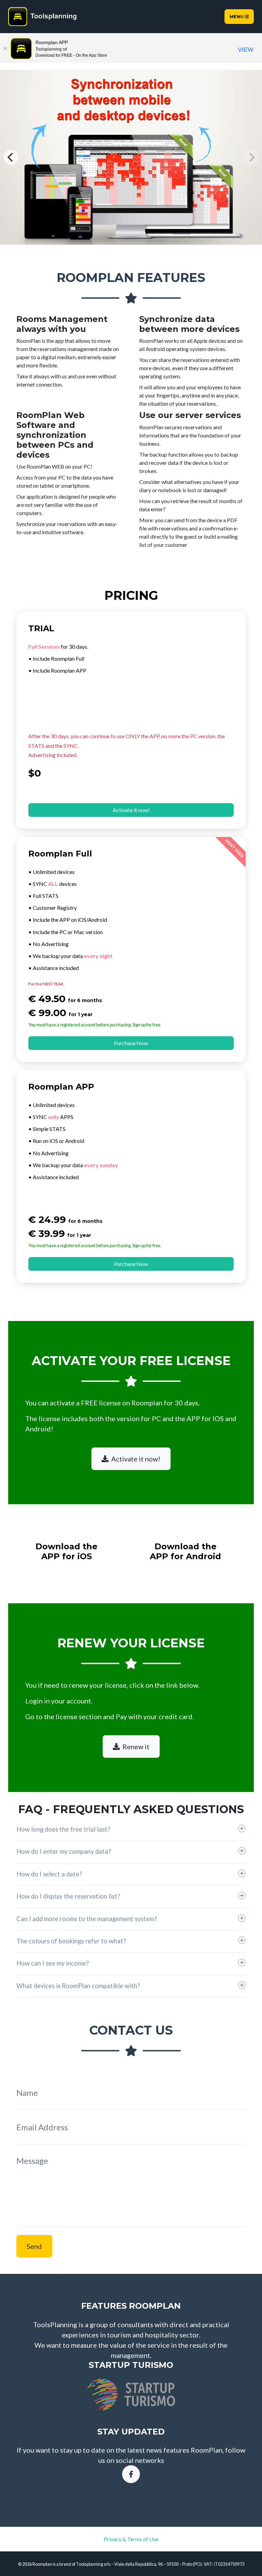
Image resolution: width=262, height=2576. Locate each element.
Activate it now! (131, 810)
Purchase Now (131, 1043)
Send (34, 2246)
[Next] (251, 157)
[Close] (5, 49)
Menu (237, 17)
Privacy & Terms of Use (131, 2539)
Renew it (136, 1746)
